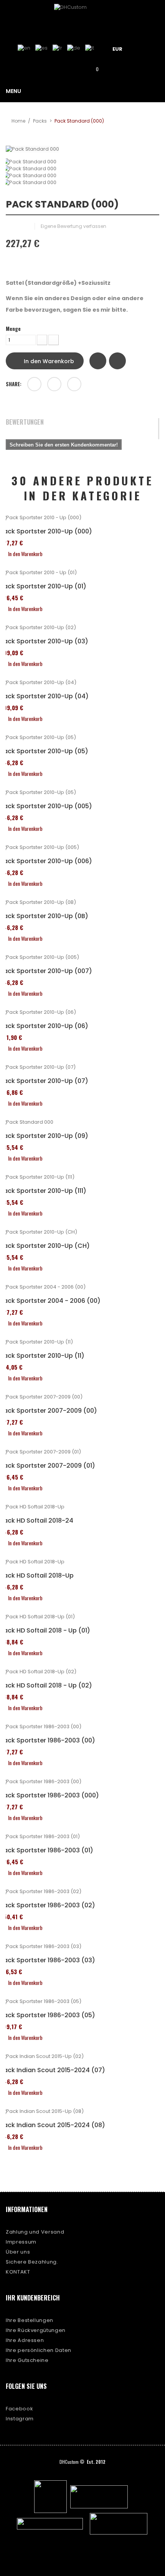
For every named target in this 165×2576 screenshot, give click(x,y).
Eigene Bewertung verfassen (73, 226)
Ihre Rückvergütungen (36, 2330)
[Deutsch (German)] (74, 48)
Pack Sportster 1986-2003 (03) (48, 1960)
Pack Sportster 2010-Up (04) (44, 696)
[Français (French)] (57, 48)
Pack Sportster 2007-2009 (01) (48, 1466)
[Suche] (71, 69)
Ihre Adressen (25, 2340)
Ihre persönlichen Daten (39, 2350)
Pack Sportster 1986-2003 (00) (48, 1741)
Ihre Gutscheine (27, 2360)
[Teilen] (34, 384)
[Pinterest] (74, 384)
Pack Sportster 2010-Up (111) (43, 1191)
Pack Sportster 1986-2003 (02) (48, 1905)
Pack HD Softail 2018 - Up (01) (45, 1631)
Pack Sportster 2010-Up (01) (43, 586)
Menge (13, 329)
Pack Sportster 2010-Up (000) (46, 531)
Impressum (21, 2242)
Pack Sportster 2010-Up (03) (44, 641)
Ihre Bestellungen (30, 2320)
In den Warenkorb (48, 361)
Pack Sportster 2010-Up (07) (44, 1081)
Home (18, 121)
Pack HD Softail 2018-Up (37, 1576)
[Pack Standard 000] (82, 162)
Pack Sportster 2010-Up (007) (46, 971)
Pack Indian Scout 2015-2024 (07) (53, 2070)
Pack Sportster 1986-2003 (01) (47, 1850)
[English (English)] (24, 48)
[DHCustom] (82, 17)
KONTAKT (18, 2272)
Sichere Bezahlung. (32, 2262)
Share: (14, 384)
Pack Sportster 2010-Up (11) (42, 1356)
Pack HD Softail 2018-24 (37, 1521)
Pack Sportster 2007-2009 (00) (49, 1411)
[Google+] (54, 384)
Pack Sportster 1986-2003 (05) (48, 2015)
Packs (40, 121)
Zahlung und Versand (35, 2232)
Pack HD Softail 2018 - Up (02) (46, 1686)
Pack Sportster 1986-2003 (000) (49, 1795)
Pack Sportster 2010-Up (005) (46, 806)
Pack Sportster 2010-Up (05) (44, 751)
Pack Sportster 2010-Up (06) (44, 1026)
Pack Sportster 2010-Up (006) (46, 861)
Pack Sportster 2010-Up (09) (44, 1136)
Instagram (20, 2419)
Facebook (19, 2409)
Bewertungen (25, 422)
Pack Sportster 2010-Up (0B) (44, 916)
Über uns (18, 2252)
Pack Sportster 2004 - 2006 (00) (50, 1301)
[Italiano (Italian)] (90, 48)
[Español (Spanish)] (41, 48)
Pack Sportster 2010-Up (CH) (45, 1246)
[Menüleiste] (147, 48)
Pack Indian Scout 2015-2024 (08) (53, 2125)
